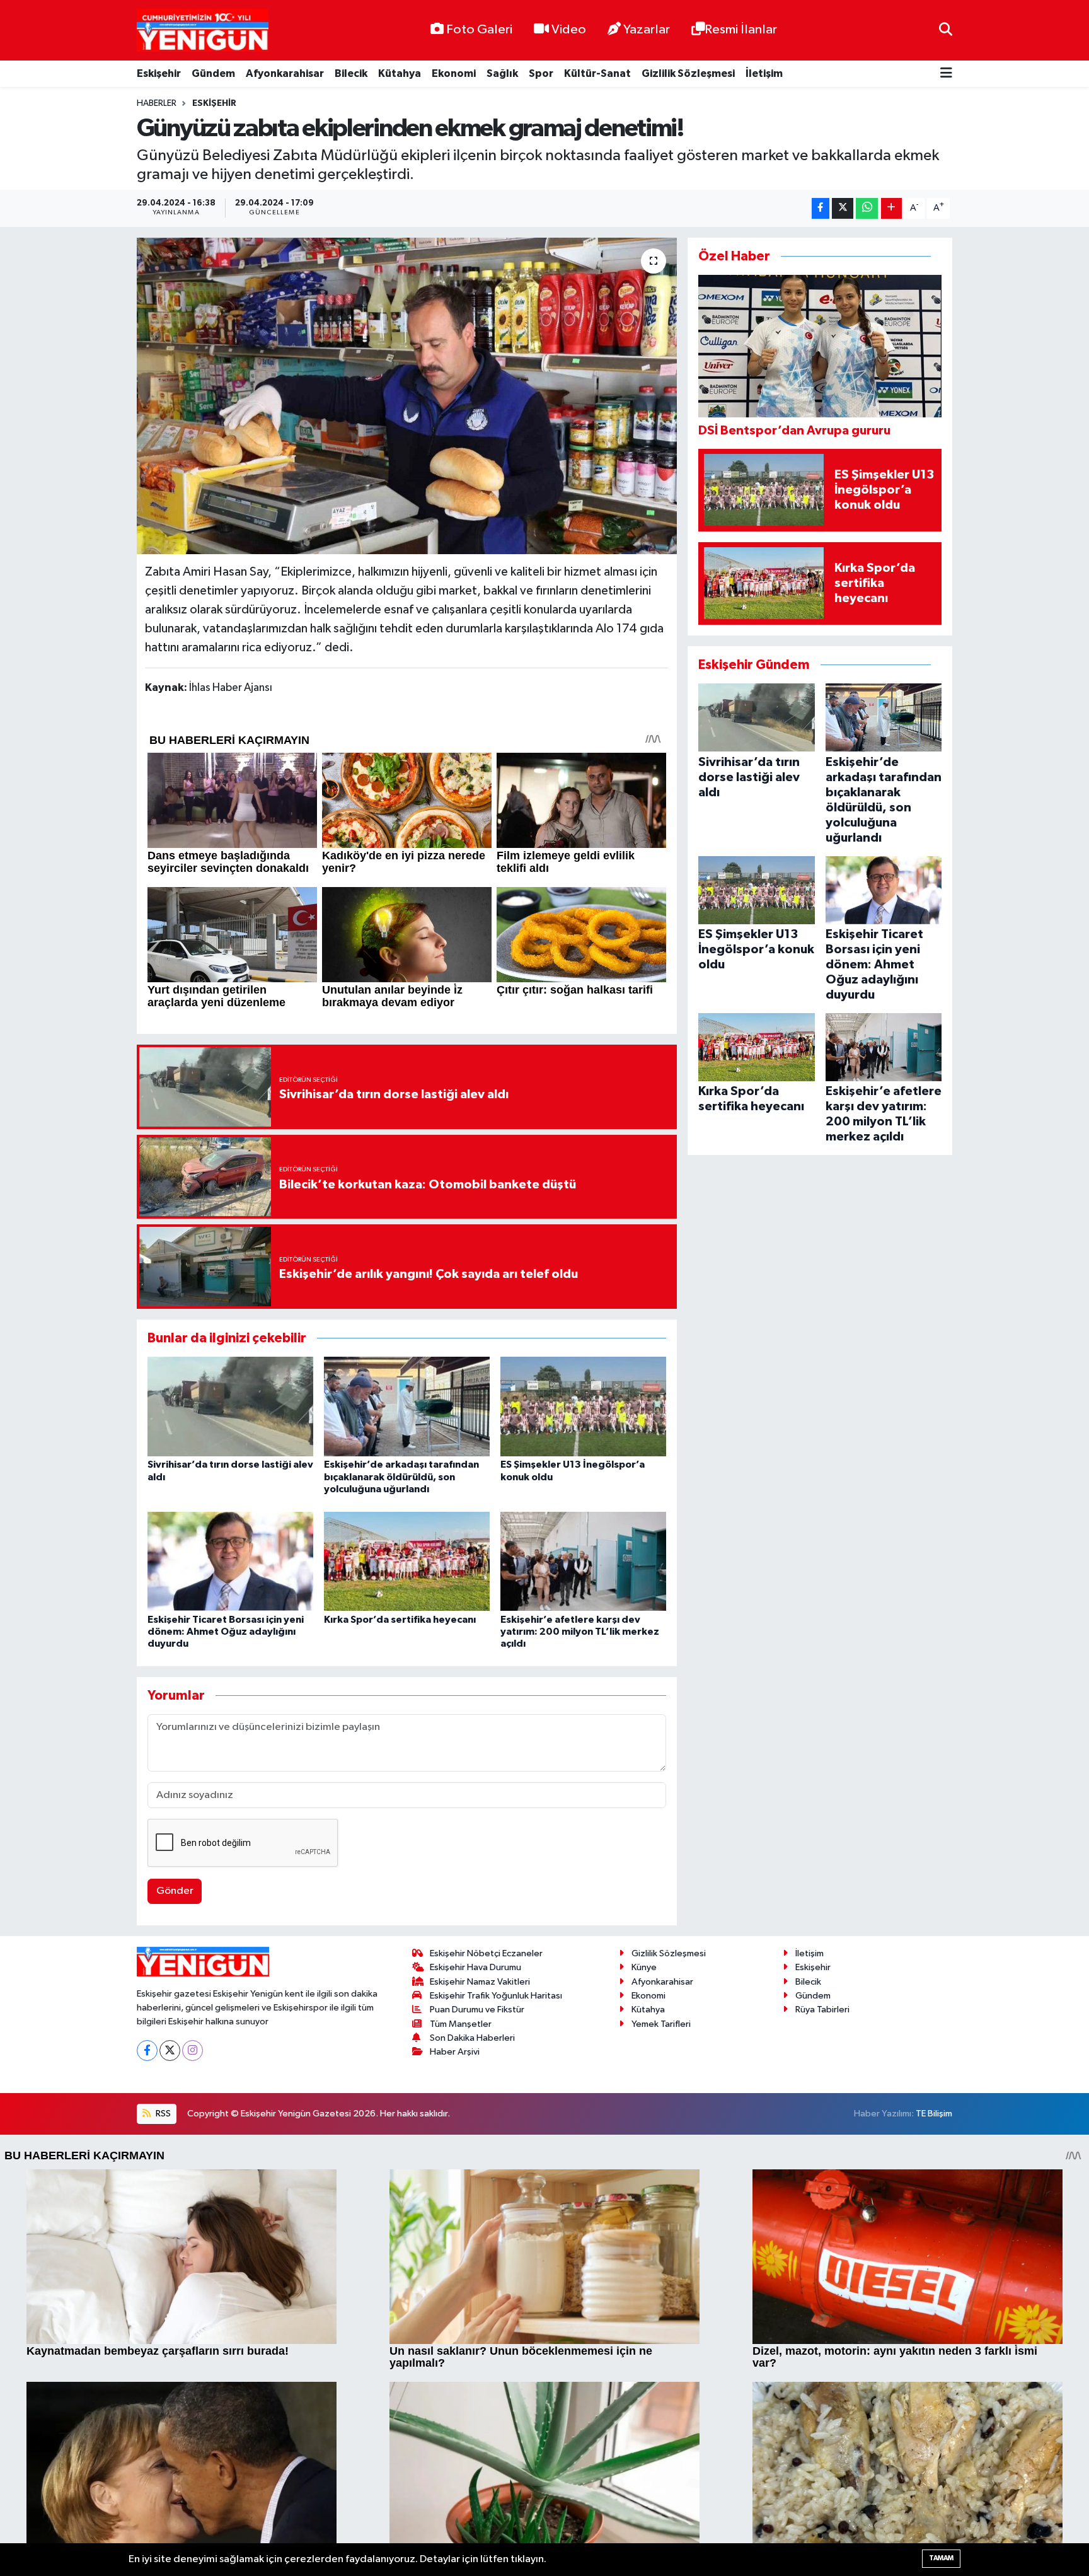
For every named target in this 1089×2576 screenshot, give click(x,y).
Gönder (175, 1891)
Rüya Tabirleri (822, 2010)
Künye (644, 1967)
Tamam (941, 2558)
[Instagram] (193, 2051)
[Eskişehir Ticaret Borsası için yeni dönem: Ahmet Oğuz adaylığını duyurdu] (230, 1561)
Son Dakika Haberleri (472, 2038)
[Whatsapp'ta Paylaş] (867, 208)
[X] (170, 2051)
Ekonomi (454, 73)
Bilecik (351, 73)
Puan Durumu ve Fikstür (477, 2010)
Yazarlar (647, 30)
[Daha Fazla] (891, 208)
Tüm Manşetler (461, 2024)
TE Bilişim (934, 2114)
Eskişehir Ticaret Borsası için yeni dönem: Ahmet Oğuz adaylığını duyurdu (226, 1632)
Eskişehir (159, 73)
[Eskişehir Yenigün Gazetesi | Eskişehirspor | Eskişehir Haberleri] (203, 31)
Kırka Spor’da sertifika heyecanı (400, 1620)
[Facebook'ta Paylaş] (821, 208)
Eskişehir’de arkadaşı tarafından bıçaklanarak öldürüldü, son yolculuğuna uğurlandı (401, 1477)
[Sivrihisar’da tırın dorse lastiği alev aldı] (230, 1406)
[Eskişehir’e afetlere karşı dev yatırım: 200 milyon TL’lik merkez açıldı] (583, 1561)
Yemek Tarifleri (661, 2024)
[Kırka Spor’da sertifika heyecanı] (407, 1561)
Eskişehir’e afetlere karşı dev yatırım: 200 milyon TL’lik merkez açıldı (580, 1632)
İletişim (764, 73)
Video (569, 30)
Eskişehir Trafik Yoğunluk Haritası (496, 1996)
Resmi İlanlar (741, 30)
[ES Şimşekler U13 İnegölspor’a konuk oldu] (583, 1406)
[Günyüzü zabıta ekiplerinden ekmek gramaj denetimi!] (407, 396)
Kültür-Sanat (597, 73)
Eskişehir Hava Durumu (475, 1967)
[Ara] (946, 30)
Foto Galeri (479, 30)
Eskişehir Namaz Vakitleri (480, 1982)
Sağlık (502, 73)
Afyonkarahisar (285, 73)
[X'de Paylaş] (843, 208)
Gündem (213, 73)
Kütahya (400, 73)
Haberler (157, 103)
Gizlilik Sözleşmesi (688, 73)
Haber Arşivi (455, 2052)
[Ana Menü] (946, 74)
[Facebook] (147, 2051)
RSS (162, 2114)
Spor (541, 73)
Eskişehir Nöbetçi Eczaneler (486, 1953)
